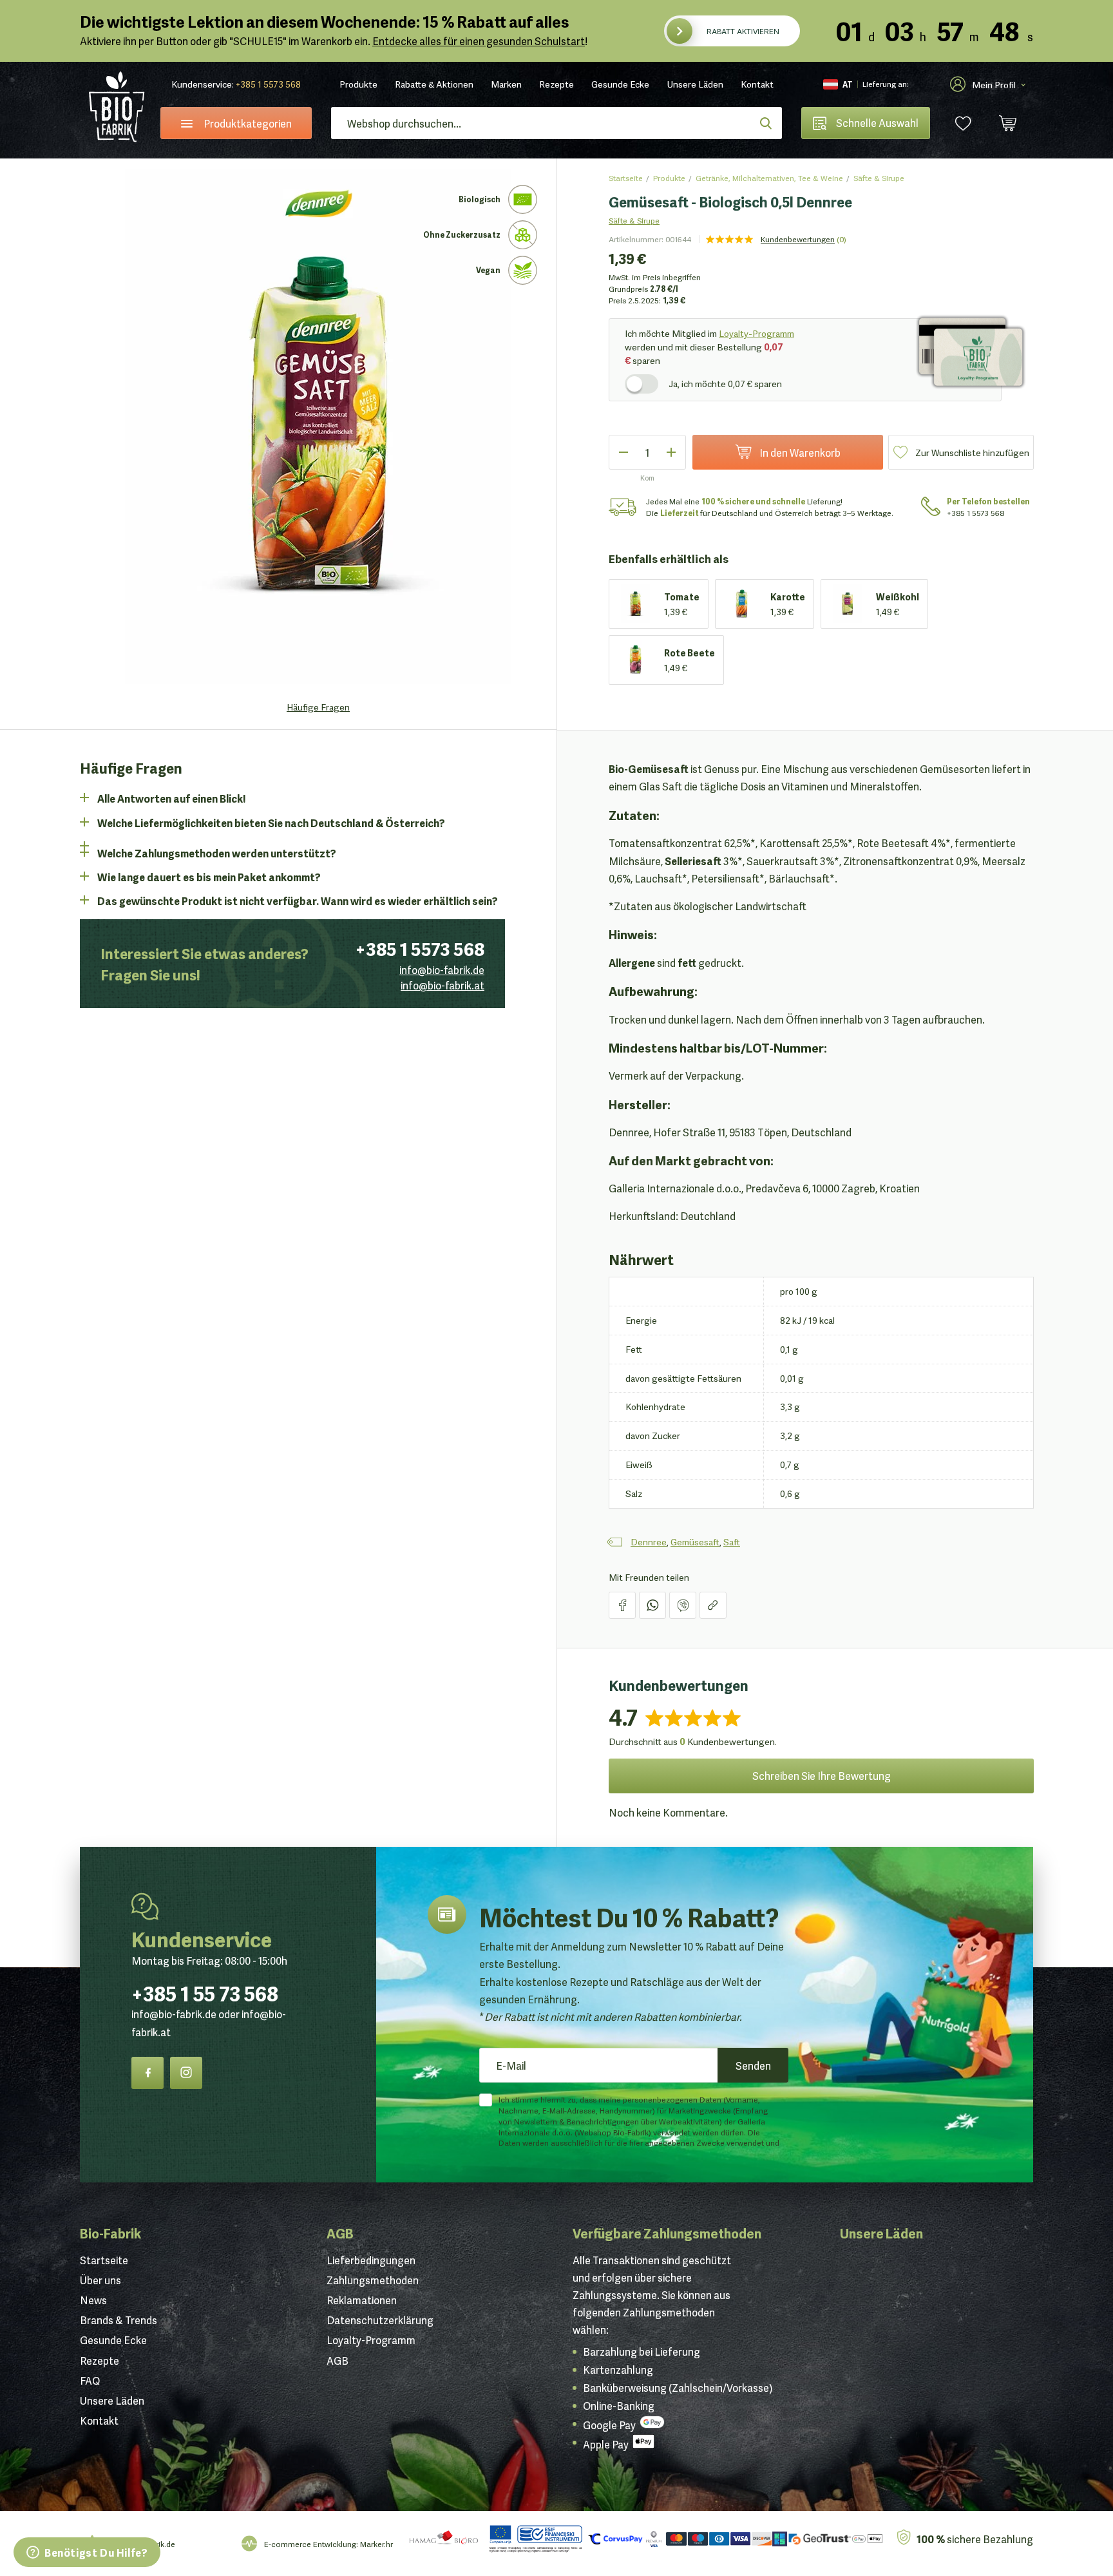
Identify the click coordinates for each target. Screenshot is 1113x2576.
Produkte (358, 84)
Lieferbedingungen (371, 2260)
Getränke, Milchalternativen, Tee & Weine (769, 177)
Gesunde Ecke (620, 84)
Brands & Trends (119, 2320)
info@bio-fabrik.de (442, 969)
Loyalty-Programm (756, 333)
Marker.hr (376, 2543)
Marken (506, 84)
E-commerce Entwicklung (310, 2543)
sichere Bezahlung (975, 2538)
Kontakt (757, 84)
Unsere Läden (695, 84)
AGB (340, 2233)
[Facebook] (147, 2073)
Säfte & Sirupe (879, 177)
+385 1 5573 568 (268, 84)
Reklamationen (362, 2300)
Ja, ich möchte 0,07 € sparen (725, 383)
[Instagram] (186, 2073)
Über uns (100, 2280)
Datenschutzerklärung (380, 2320)
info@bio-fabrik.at (442, 985)
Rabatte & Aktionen (434, 84)
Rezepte (556, 84)
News (93, 2300)
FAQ (90, 2380)
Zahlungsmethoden (373, 2280)
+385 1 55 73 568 (205, 1992)
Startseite (626, 177)
